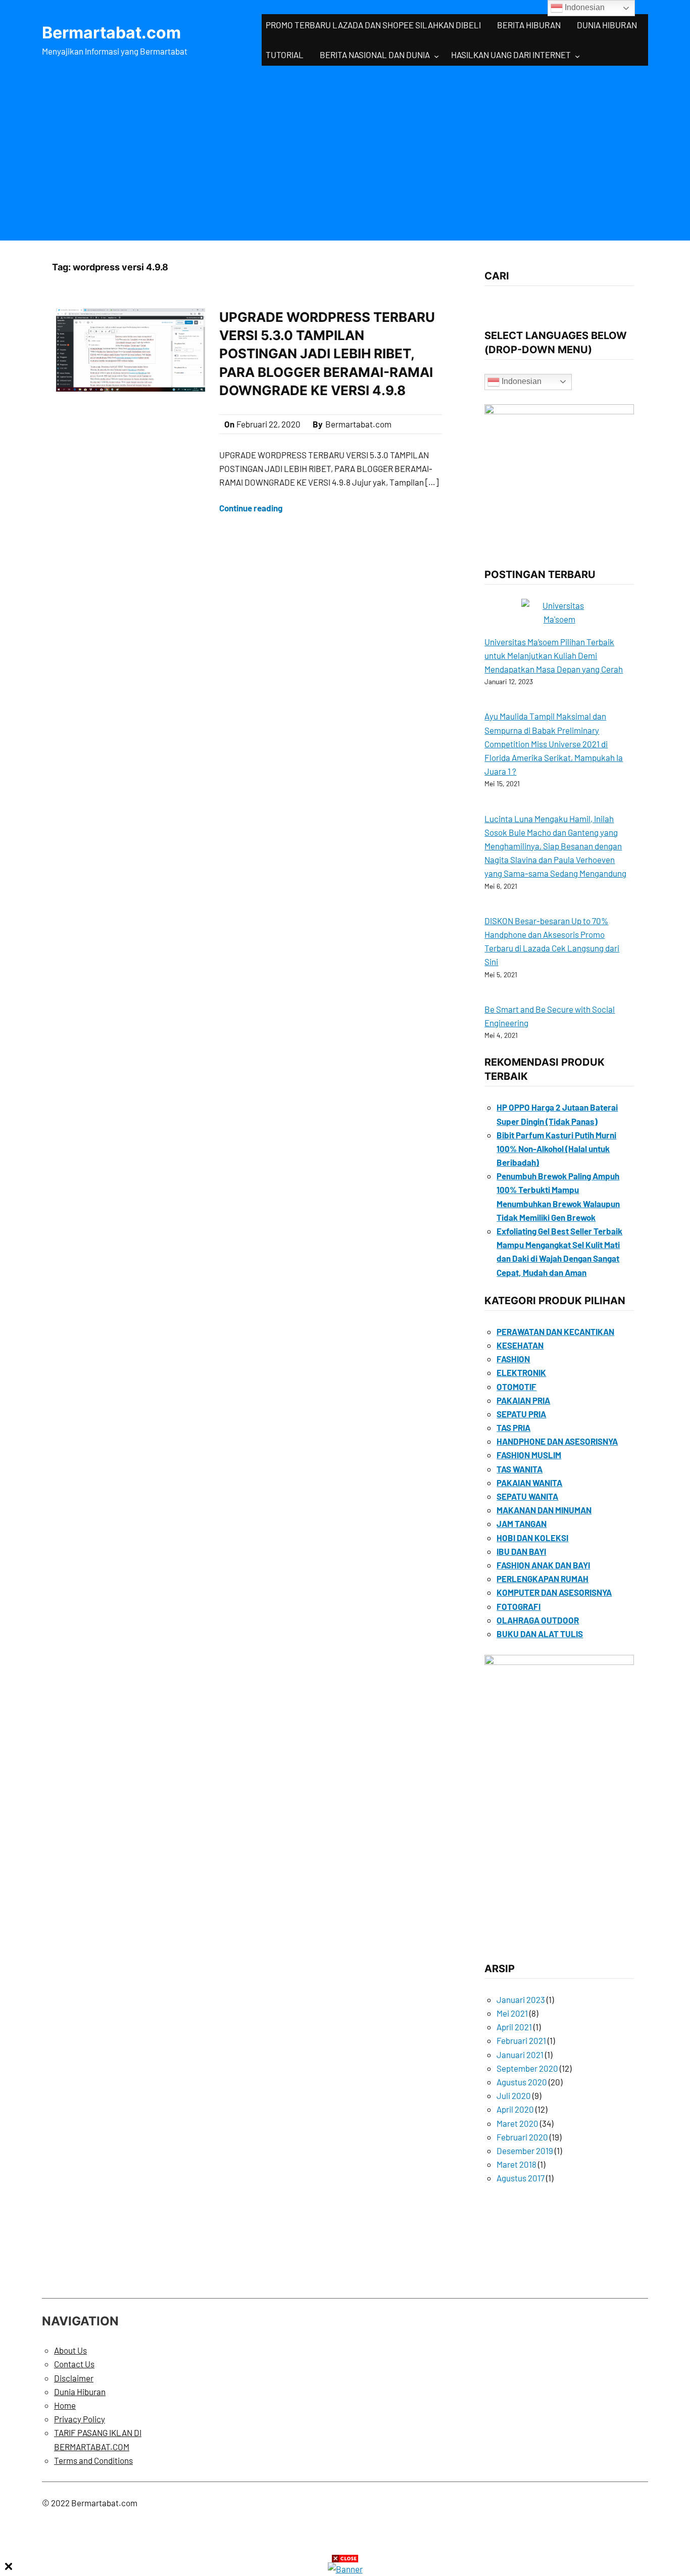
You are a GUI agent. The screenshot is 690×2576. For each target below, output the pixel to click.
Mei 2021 (512, 2013)
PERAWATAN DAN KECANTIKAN (555, 1331)
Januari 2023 (521, 1999)
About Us (70, 2350)
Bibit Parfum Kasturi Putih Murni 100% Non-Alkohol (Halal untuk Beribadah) (556, 1149)
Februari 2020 (522, 2137)
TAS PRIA (513, 1427)
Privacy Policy (80, 2419)
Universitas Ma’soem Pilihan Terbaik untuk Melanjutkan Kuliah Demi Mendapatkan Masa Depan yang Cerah (554, 655)
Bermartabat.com (111, 33)
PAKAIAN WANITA (529, 1483)
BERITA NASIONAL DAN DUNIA (375, 55)
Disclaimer (74, 2378)
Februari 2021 (521, 2040)
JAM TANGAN (522, 1523)
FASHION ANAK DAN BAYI (543, 1565)
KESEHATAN (520, 1345)
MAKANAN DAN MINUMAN (544, 1510)
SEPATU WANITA (527, 1496)
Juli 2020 (514, 2095)
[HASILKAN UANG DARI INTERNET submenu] (577, 56)
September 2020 (527, 2068)
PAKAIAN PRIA (523, 1400)
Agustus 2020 (522, 2082)
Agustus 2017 (521, 2178)
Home (65, 2405)
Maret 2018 (516, 2164)
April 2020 (515, 2109)
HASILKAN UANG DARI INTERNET (511, 55)
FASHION (513, 1359)
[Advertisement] (345, 151)
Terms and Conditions (93, 2460)
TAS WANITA (520, 1469)
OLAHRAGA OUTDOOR (538, 1620)
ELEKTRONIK (521, 1372)
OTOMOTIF (516, 1387)
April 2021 (514, 2027)
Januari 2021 (520, 2055)
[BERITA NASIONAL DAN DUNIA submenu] (436, 56)
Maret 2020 (517, 2123)
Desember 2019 (525, 2151)
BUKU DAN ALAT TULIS (540, 1634)
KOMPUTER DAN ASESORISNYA (554, 1592)
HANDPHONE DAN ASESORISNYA (557, 1441)
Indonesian (521, 381)
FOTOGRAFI (519, 1606)
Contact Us (74, 2364)
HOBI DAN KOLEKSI (532, 1538)
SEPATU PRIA (521, 1414)
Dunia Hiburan (80, 2392)
